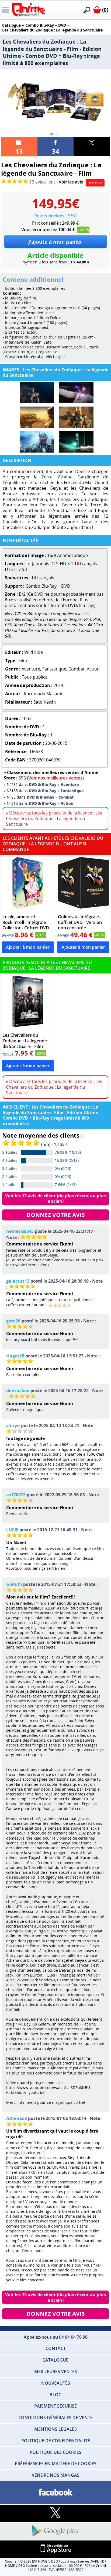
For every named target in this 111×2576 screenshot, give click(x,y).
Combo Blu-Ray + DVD (46, 25)
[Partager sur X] (92, 147)
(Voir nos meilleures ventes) (55, 778)
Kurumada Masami (43, 694)
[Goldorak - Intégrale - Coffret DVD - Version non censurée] (83, 884)
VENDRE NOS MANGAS (56, 2475)
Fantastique (54, 669)
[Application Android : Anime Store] (55, 2531)
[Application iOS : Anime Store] (55, 2549)
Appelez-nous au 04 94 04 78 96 (56, 2337)
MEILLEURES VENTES (56, 2372)
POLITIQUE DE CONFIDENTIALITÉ (56, 2441)
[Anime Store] (28, 10)
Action (93, 669)
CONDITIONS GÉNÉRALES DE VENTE (55, 2418)
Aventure (31, 669)
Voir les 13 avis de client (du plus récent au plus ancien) (56, 1199)
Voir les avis (71, 182)
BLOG (56, 2395)
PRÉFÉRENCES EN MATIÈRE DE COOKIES (56, 2464)
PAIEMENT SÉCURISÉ (55, 2406)
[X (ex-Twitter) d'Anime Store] (55, 2513)
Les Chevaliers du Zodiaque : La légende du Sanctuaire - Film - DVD (25, 1041)
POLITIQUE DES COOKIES (55, 2452)
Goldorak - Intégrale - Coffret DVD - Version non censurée (80, 922)
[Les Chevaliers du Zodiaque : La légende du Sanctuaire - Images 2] (76, 392)
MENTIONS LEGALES (55, 2429)
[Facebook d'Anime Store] (55, 2492)
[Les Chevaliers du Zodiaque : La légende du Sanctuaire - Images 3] (37, 417)
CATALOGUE (55, 2360)
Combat (77, 669)
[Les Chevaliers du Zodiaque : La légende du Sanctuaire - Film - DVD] (28, 1003)
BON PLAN (95, 182)
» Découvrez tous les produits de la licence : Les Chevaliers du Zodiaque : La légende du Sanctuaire (54, 818)
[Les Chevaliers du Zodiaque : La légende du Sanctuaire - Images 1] (37, 392)
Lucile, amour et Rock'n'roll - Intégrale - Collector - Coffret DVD (26, 922)
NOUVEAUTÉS (56, 2383)
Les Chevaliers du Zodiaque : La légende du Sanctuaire (52, 30)
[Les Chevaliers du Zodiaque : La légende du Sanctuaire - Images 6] (76, 442)
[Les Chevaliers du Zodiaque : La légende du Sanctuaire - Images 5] (37, 442)
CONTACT (56, 2348)
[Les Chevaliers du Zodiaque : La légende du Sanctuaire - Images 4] (76, 417)
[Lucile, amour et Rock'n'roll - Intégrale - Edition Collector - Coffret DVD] (28, 884)
